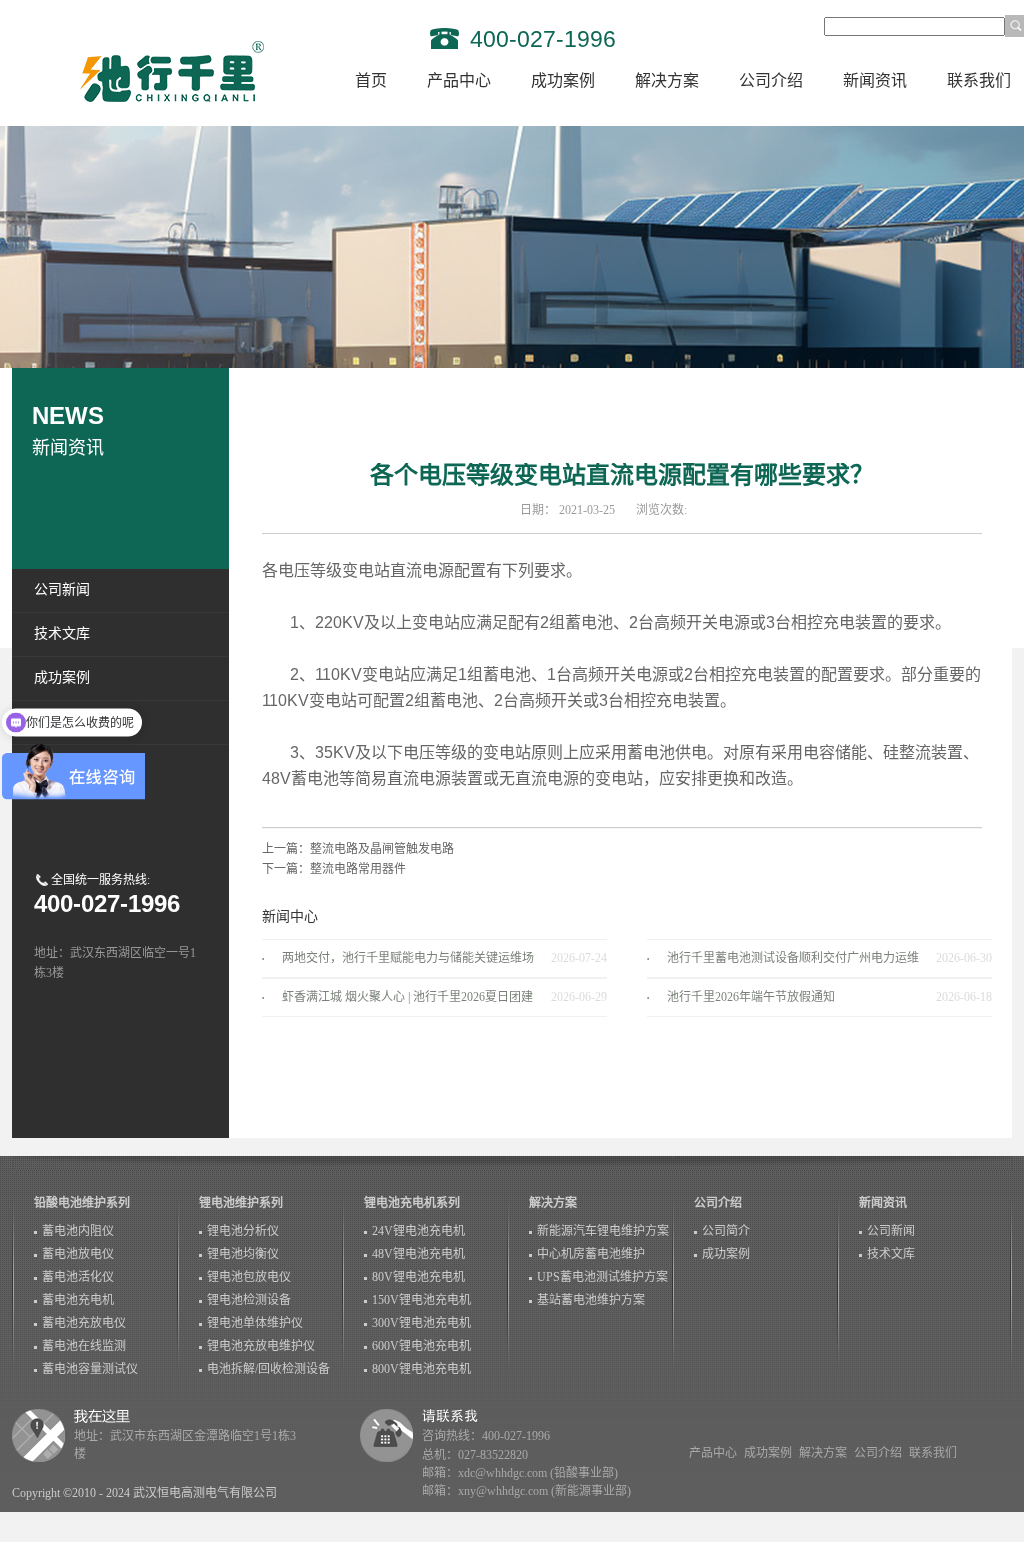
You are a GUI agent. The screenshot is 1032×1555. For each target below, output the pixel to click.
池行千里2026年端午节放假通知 (751, 997)
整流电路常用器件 (358, 869)
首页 (371, 80)
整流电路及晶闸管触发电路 (382, 849)
